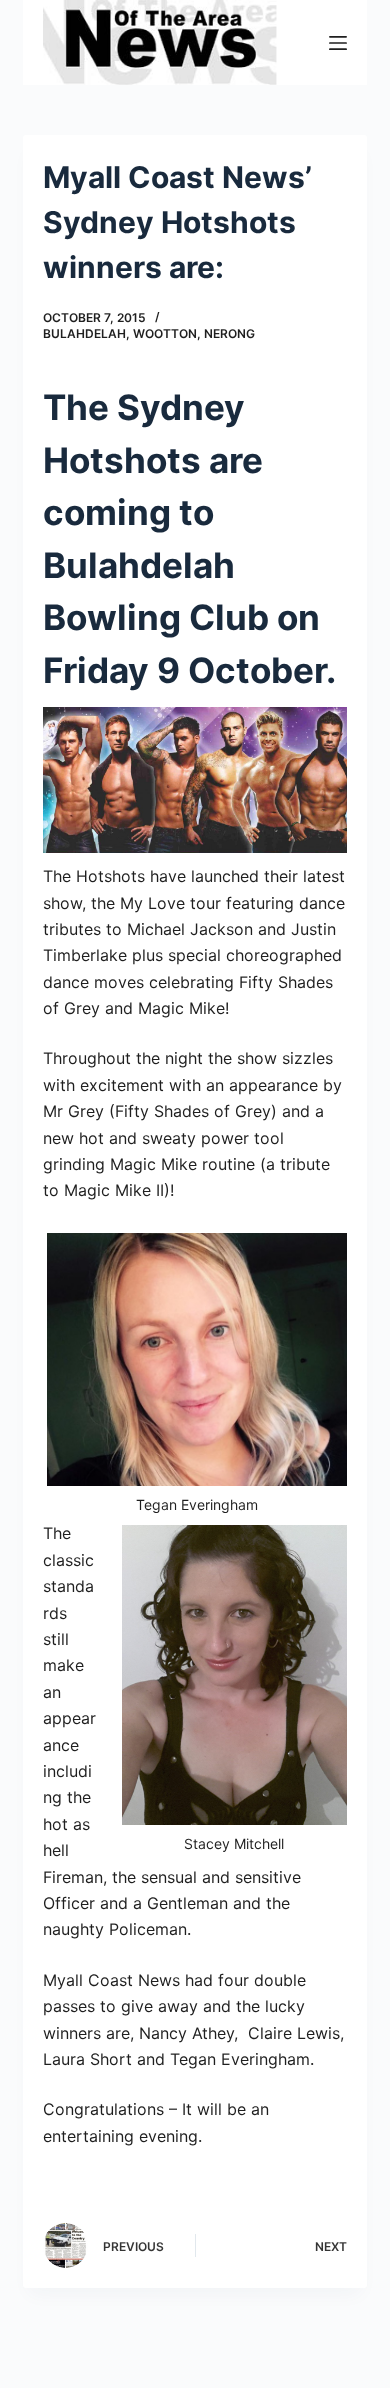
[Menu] (338, 43)
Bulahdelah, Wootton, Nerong (149, 333)
